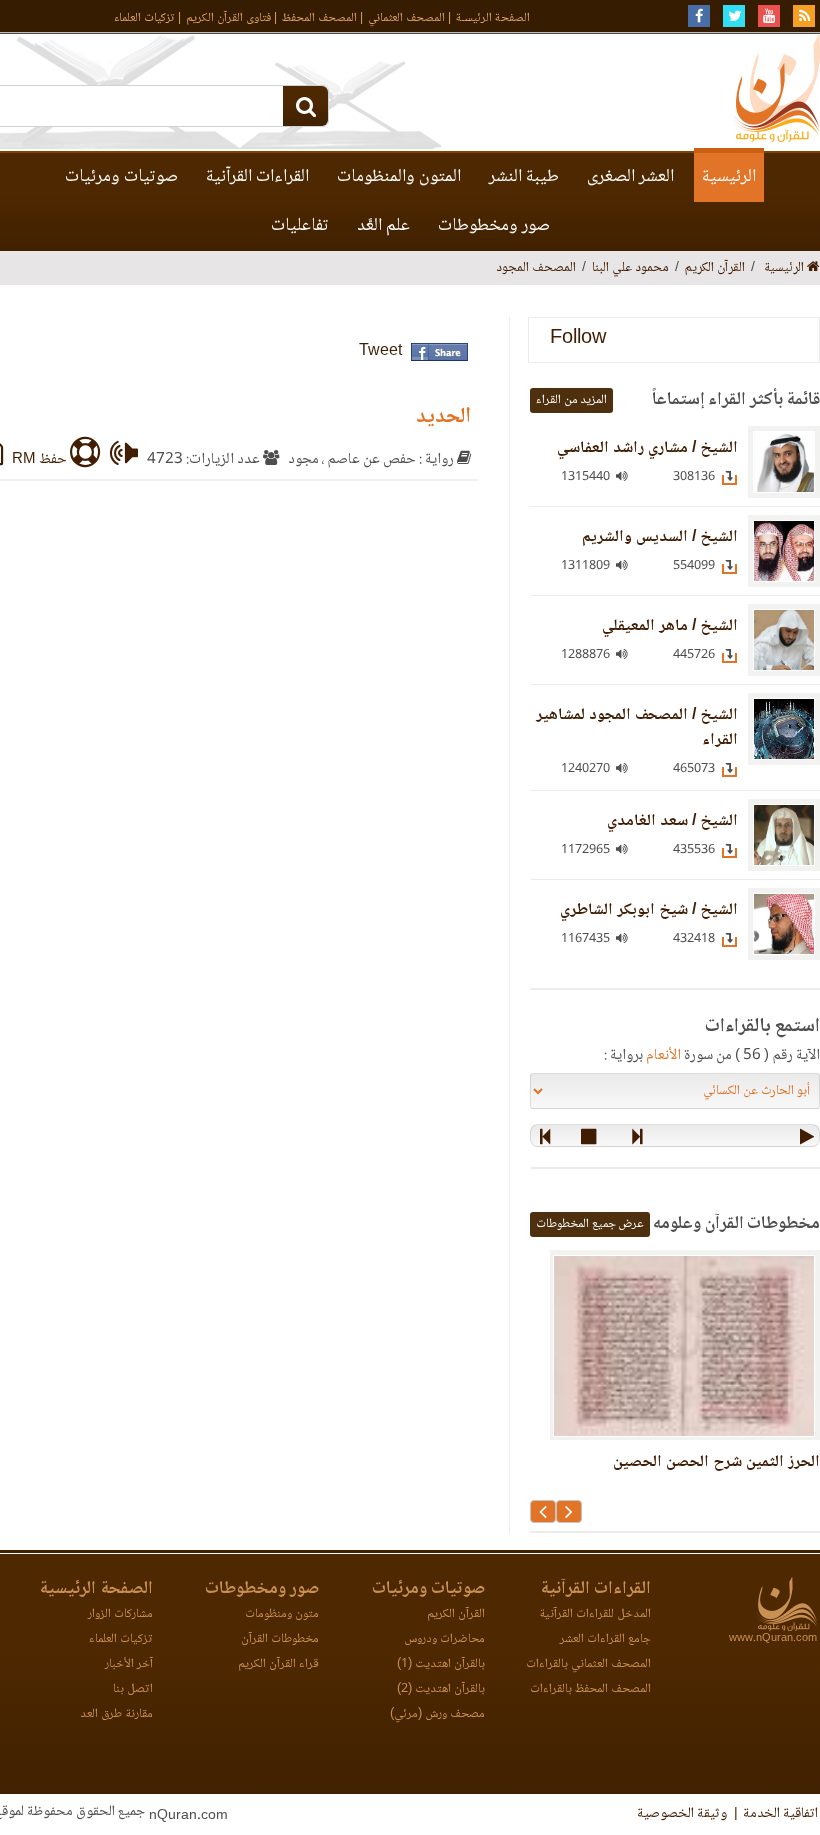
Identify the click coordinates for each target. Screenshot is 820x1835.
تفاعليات (300, 226)
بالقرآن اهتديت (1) (441, 1664)
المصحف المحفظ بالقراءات (590, 1689)
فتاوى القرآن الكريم (228, 18)
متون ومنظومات (282, 1614)
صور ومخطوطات (494, 226)
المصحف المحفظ (319, 18)
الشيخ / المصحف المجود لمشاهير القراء (637, 728)
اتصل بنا (133, 1689)
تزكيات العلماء (144, 18)
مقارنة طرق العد (116, 1714)
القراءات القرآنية (257, 177)
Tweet (380, 351)
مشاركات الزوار (120, 1614)
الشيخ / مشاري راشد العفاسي (647, 448)
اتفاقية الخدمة (780, 1814)
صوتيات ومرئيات (121, 177)
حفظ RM (41, 460)
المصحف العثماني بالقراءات (588, 1664)
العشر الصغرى (630, 177)
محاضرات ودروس (444, 1639)
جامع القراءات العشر (605, 1639)
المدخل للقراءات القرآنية (595, 1614)
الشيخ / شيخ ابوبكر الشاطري (649, 910)
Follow (578, 339)
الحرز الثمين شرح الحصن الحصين (716, 1462)
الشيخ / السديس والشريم (660, 537)
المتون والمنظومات (399, 177)
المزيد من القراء (571, 400)
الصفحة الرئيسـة (493, 18)
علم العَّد (383, 226)
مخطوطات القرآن (280, 1639)
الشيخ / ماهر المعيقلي (670, 626)
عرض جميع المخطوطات (590, 1224)
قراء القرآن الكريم (278, 1664)
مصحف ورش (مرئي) (437, 1714)
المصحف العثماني (406, 18)
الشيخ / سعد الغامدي (672, 821)
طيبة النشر (524, 177)
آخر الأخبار (129, 1664)
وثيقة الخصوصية (682, 1814)
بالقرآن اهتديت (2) (441, 1689)
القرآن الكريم (456, 1614)
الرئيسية (729, 177)
